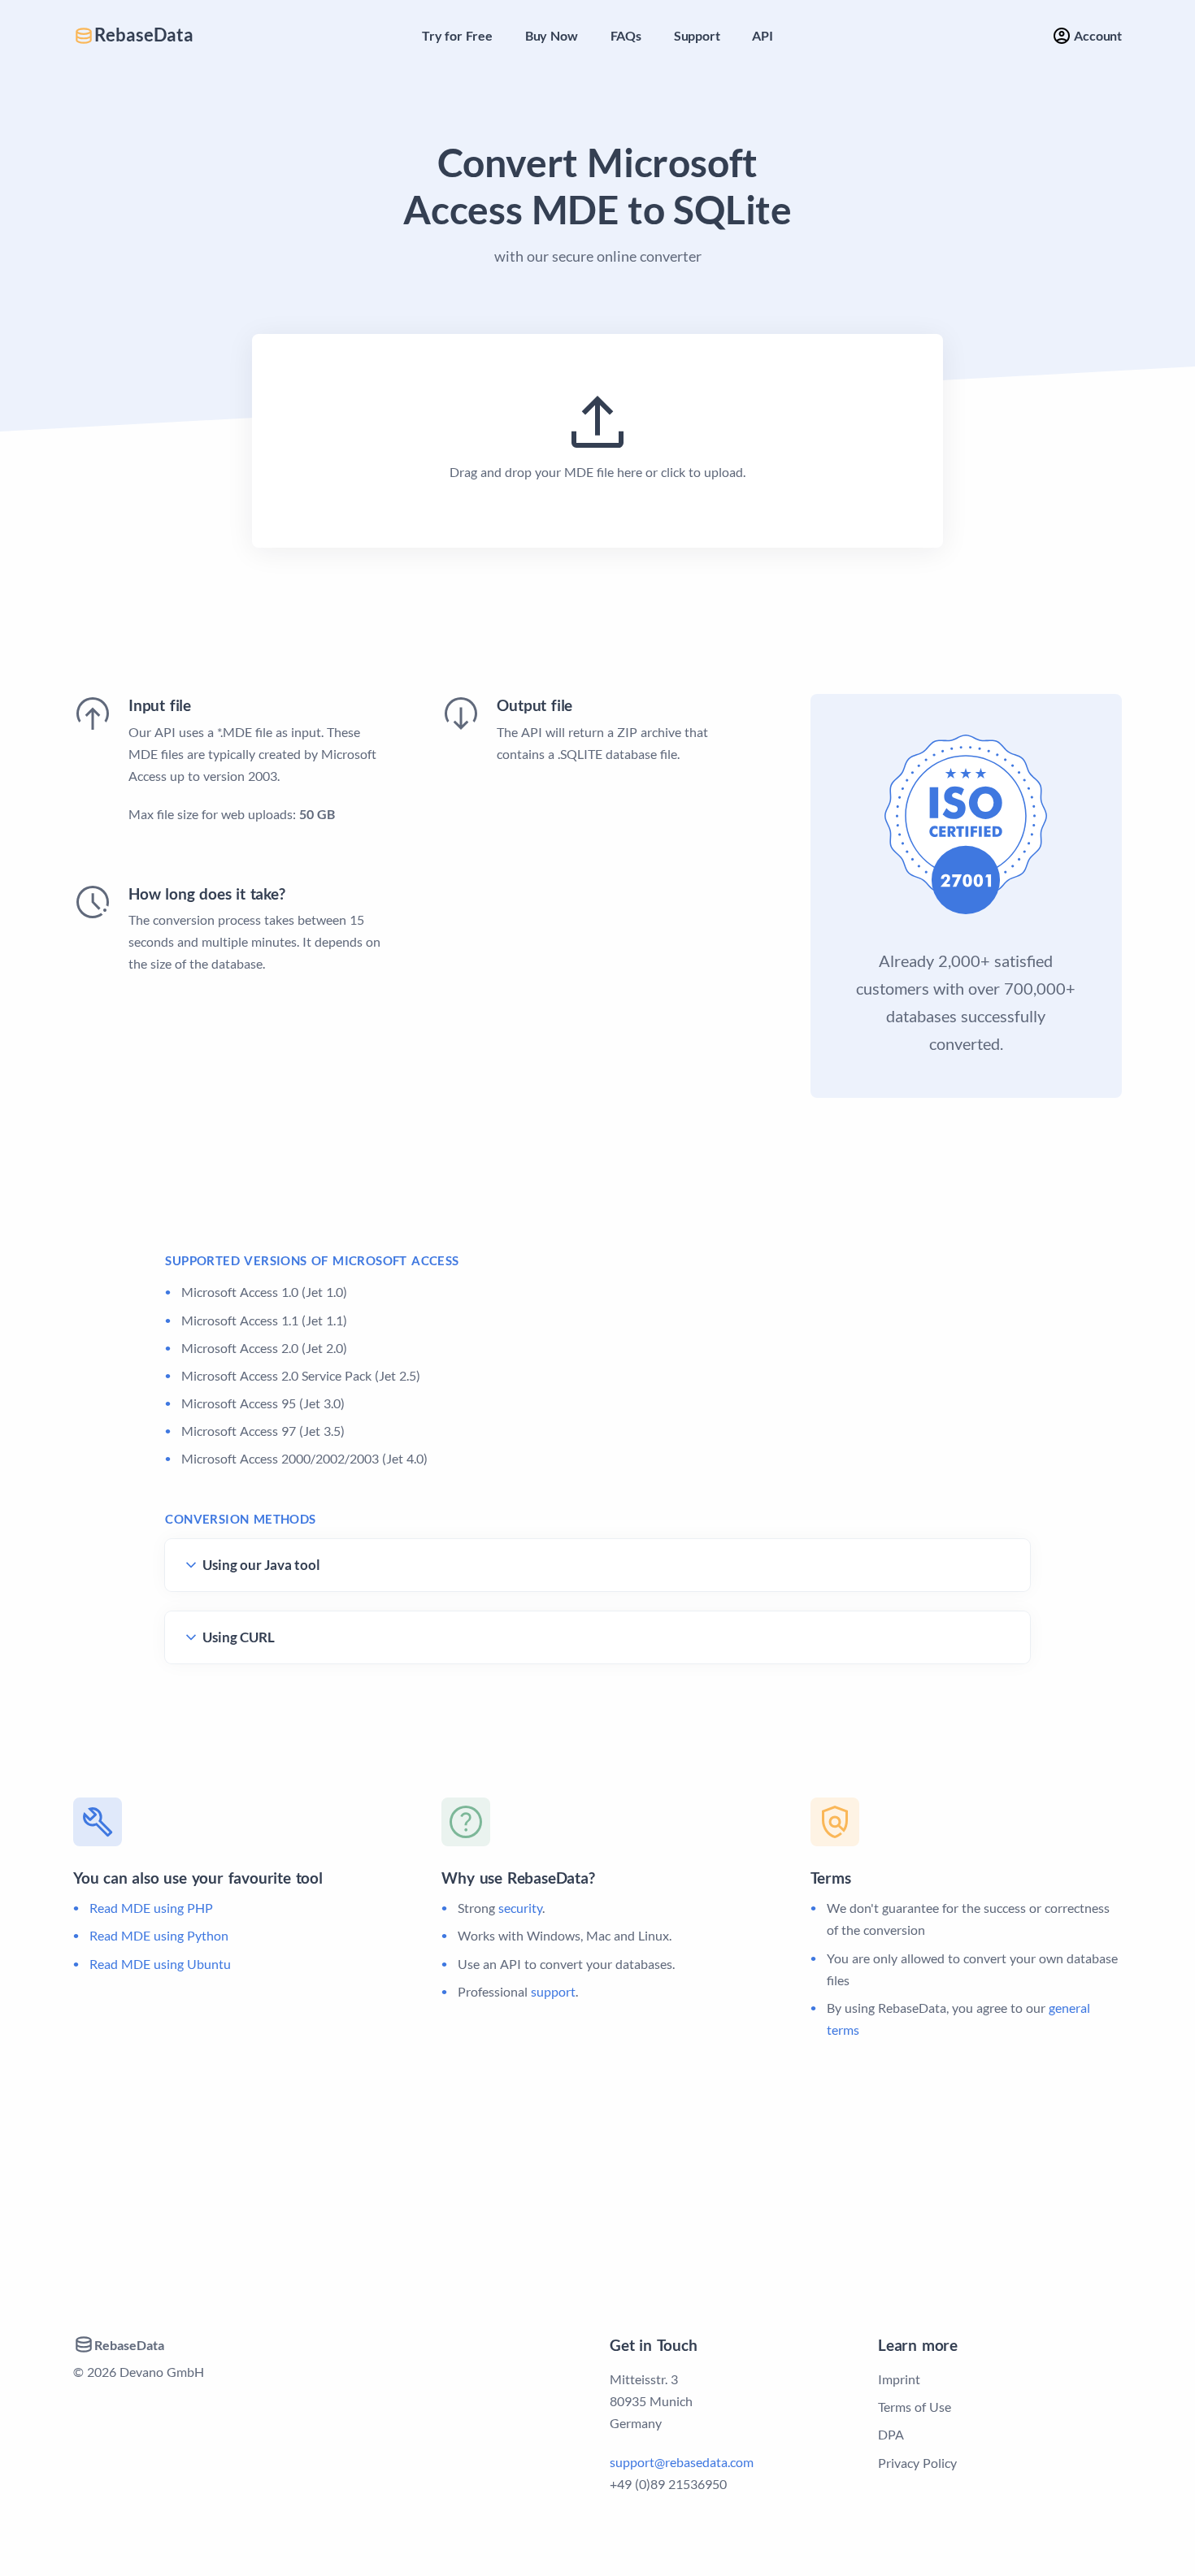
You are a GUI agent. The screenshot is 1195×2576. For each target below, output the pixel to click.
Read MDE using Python (159, 1935)
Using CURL (239, 1637)
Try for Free (457, 35)
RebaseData (144, 35)
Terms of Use (915, 2407)
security (520, 1908)
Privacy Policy (917, 2463)
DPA (891, 2434)
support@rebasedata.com (682, 2462)
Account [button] (1097, 35)
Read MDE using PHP (151, 1908)
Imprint (899, 2379)
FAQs (626, 35)
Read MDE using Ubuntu (160, 1964)
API (762, 35)
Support (697, 35)
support (553, 1991)
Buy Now (552, 35)
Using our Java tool (261, 1565)
